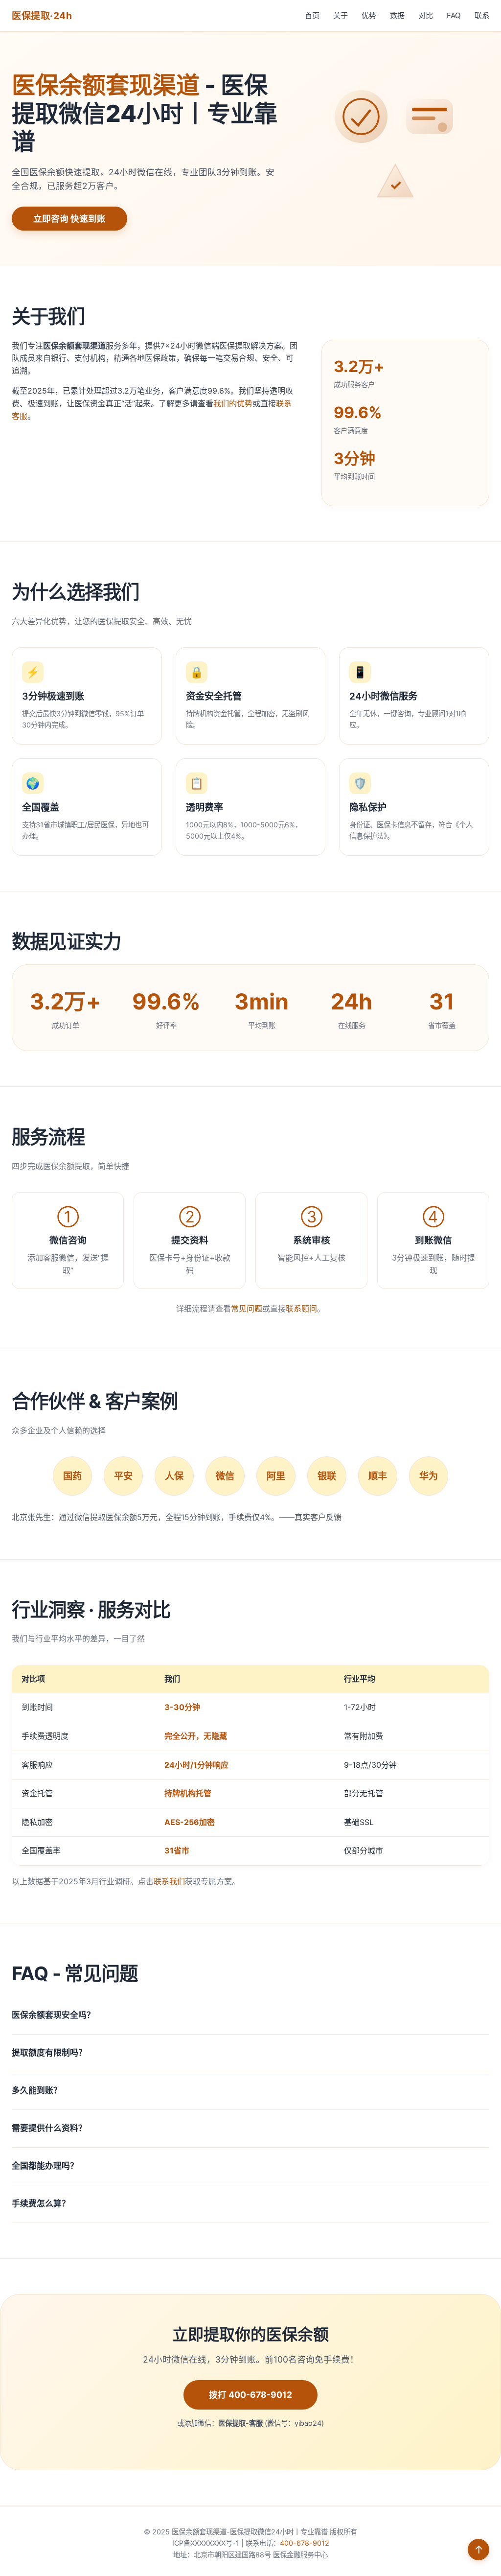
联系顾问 (301, 1309)
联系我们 (169, 1881)
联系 (482, 15)
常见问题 (247, 1309)
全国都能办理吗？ (45, 2166)
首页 (312, 15)
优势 (369, 15)
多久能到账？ (37, 2090)
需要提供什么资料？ (49, 2128)
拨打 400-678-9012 (250, 2395)
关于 (341, 15)
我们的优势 (233, 403)
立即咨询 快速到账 (69, 219)
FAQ (454, 15)
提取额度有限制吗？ (49, 2053)
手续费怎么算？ (41, 2203)
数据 (397, 15)
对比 (426, 15)
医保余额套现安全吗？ (53, 2015)
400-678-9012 (305, 2543)
